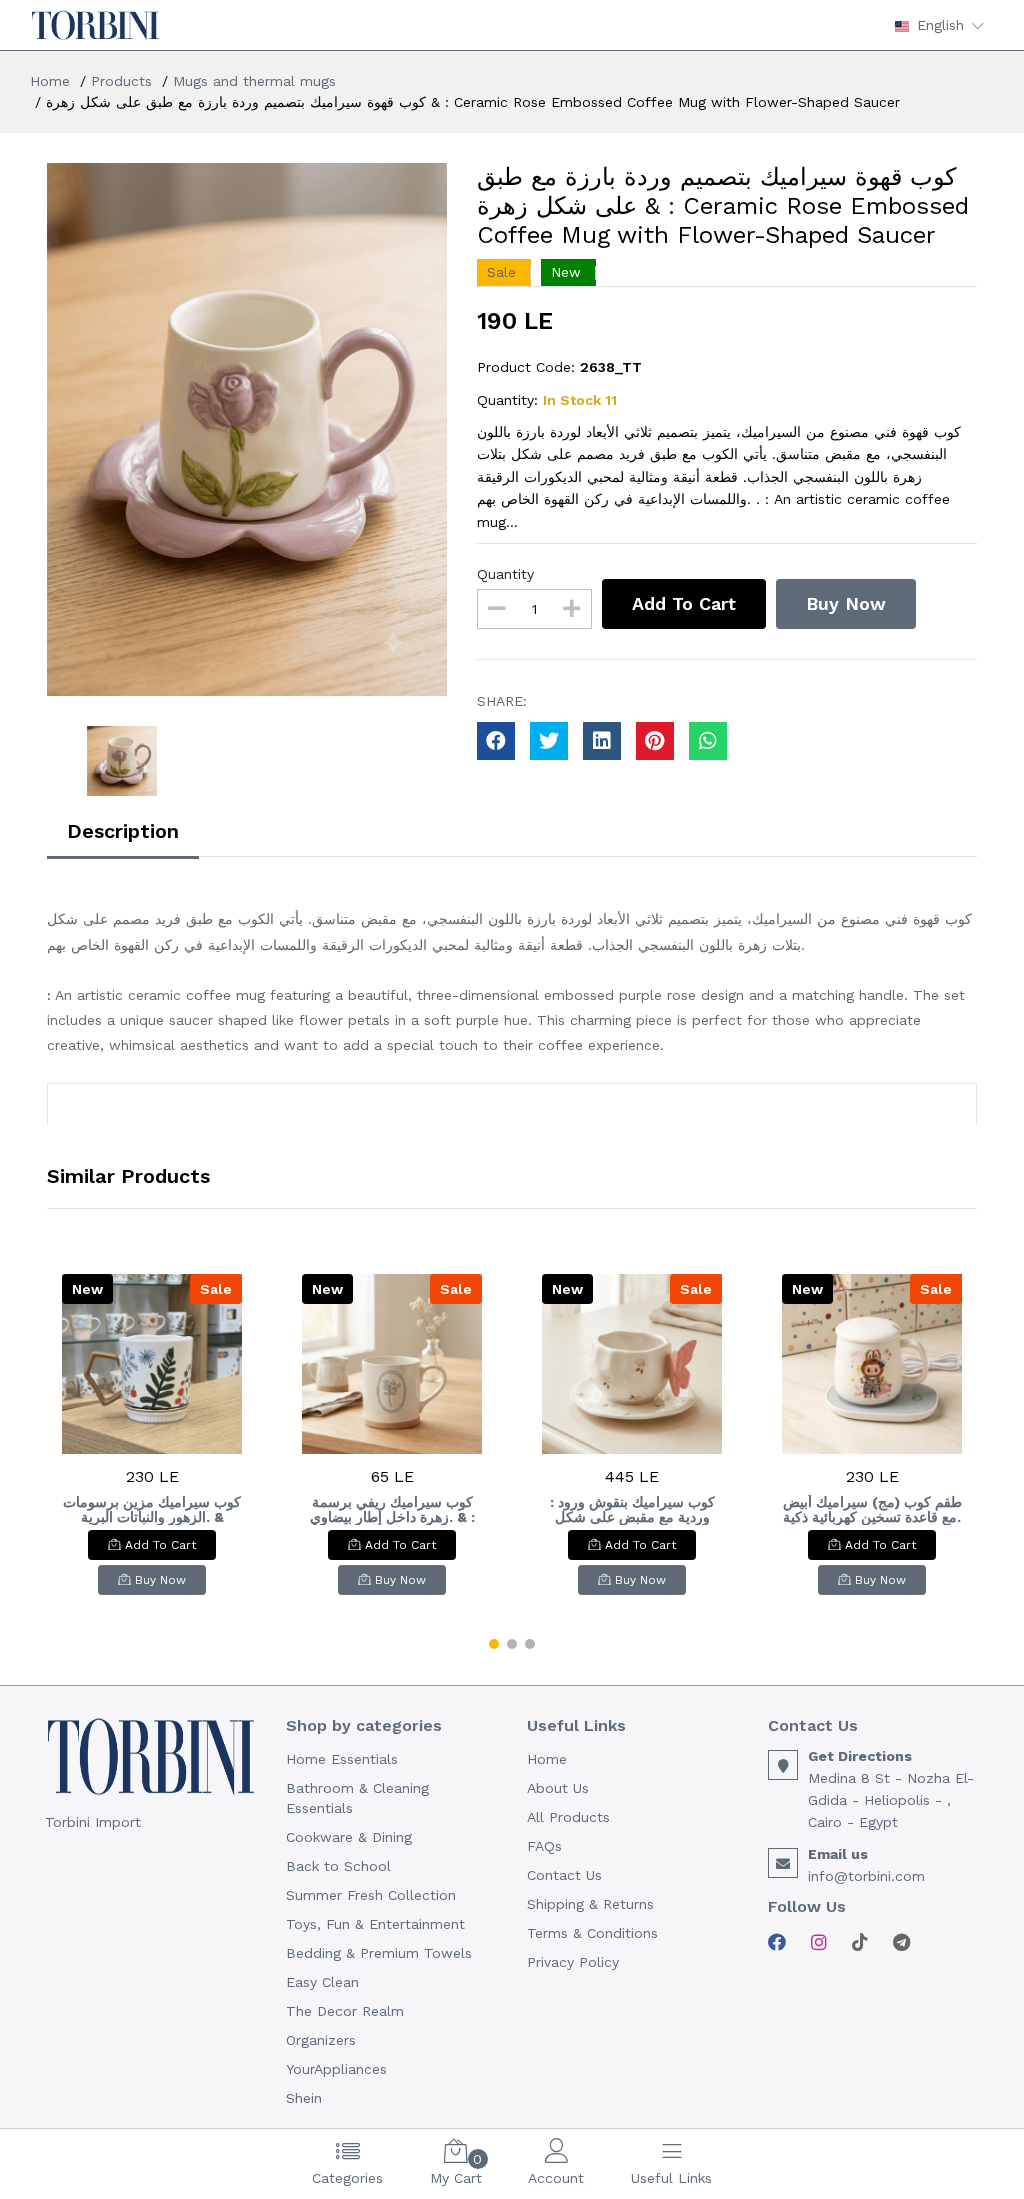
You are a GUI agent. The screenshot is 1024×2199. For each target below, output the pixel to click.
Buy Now (846, 603)
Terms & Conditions (592, 1933)
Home (50, 81)
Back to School (338, 1866)
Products (121, 81)
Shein (304, 2098)
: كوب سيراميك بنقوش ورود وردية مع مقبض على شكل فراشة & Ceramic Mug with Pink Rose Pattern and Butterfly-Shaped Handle (632, 1510)
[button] (494, 1644)
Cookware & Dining (349, 1837)
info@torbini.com (866, 1876)
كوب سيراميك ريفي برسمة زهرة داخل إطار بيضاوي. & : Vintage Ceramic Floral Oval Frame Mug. (392, 1510)
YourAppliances (336, 2069)
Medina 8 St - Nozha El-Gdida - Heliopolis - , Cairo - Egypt (891, 1800)
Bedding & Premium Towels (379, 1953)
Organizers (321, 2040)
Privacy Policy (573, 1962)
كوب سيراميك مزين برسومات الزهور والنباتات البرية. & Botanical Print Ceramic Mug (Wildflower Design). (152, 1510)
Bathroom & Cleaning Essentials (357, 1798)
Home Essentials (342, 1759)
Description (123, 831)
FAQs (544, 1846)
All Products (568, 1817)
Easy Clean (322, 1982)
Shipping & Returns (590, 1904)
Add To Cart (684, 603)
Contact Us (564, 1875)
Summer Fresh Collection (371, 1895)
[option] (247, 429)
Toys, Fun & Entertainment (375, 1924)
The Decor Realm (345, 2011)
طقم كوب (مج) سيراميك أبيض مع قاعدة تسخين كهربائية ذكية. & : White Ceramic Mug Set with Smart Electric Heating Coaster (872, 1510)
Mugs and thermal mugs (254, 81)
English (940, 25)
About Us (558, 1788)
